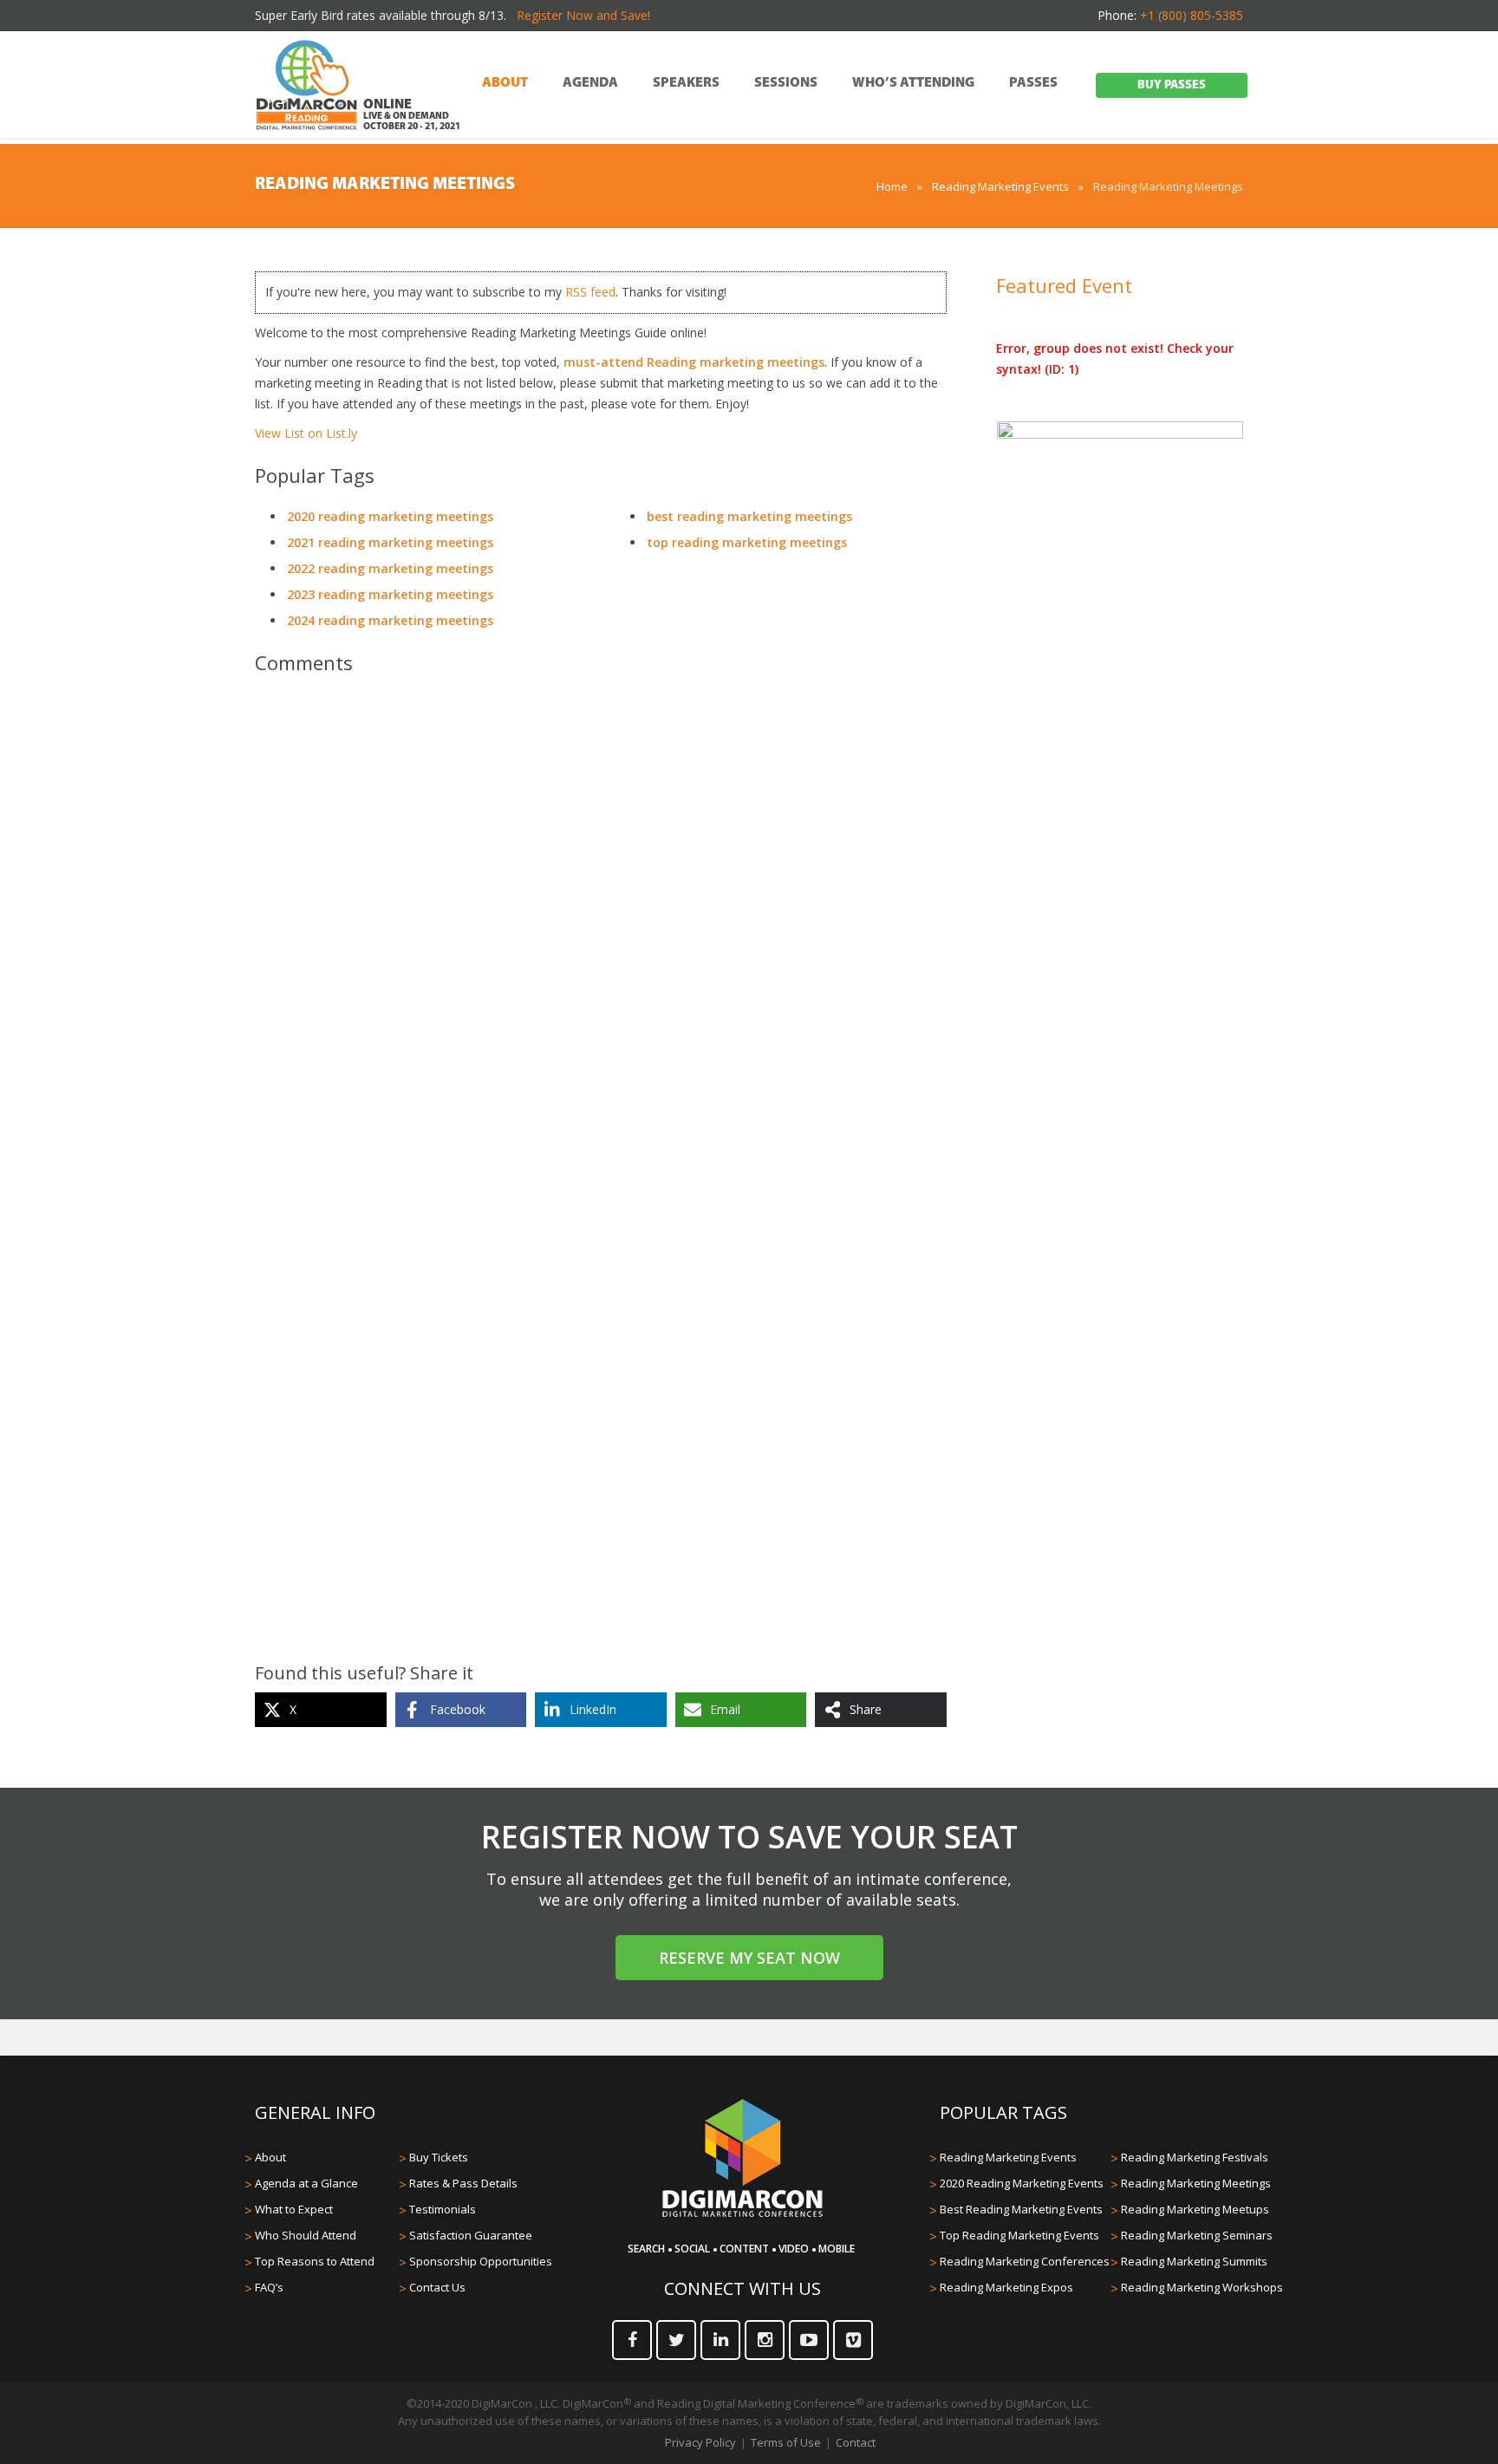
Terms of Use (786, 2442)
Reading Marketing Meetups (1195, 2209)
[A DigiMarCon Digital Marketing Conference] (742, 2214)
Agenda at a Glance (306, 2183)
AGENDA (590, 83)
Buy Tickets (439, 2157)
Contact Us (437, 2287)
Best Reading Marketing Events (1021, 2209)
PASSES (1033, 83)
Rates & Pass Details (463, 2183)
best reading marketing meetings (749, 516)
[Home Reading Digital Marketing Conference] (307, 86)
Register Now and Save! (583, 15)
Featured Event (1064, 285)
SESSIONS (786, 83)
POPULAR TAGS (1003, 2112)
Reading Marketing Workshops (1202, 2287)
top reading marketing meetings (747, 542)
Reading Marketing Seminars (1197, 2235)
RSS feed (590, 292)
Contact (856, 2442)
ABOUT (505, 83)
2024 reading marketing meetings (390, 620)
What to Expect (294, 2209)
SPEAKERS (686, 83)
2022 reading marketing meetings (390, 568)
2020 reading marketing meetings (390, 516)
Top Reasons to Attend (315, 2261)
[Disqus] (601, 931)
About (270, 2157)
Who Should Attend (306, 2235)
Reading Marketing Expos (1006, 2287)
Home (892, 186)
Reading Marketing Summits (1194, 2261)
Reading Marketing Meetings (1196, 2183)
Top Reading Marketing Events (1019, 2235)
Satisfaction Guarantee (471, 2235)
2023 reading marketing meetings (390, 594)
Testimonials (443, 2209)
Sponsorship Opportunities (481, 2261)
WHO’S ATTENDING (913, 83)
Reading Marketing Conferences (1025, 2261)
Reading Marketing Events (1000, 186)
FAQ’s (269, 2287)
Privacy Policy (700, 2442)
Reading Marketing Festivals (1195, 2157)
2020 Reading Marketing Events (1022, 2183)
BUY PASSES (1172, 85)
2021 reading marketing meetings (390, 542)
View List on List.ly (306, 433)
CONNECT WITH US (742, 2288)
